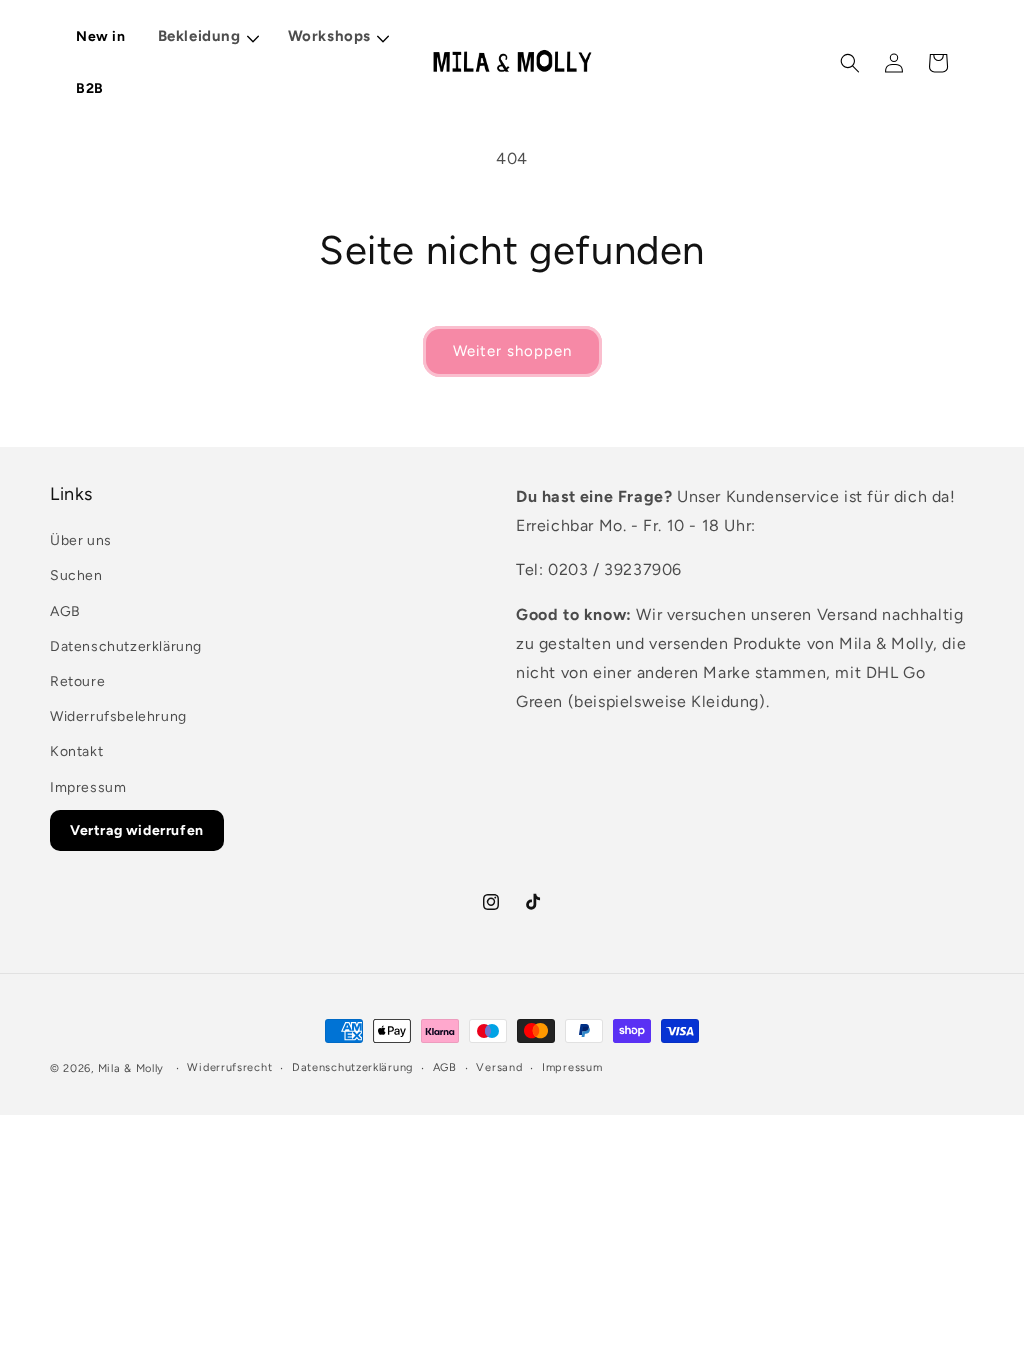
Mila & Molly (131, 1068)
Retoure (77, 681)
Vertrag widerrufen (137, 830)
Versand (499, 1067)
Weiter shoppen (512, 351)
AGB (65, 611)
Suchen (76, 575)
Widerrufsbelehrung (118, 716)
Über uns (81, 540)
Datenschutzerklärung (126, 646)
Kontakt (76, 751)
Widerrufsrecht (229, 1067)
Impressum (88, 787)
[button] (208, 37)
